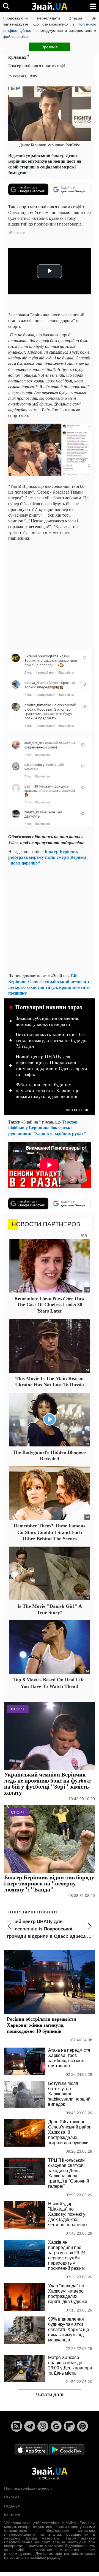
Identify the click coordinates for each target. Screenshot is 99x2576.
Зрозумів (50, 47)
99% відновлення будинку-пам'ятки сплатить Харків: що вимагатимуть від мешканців (48, 1090)
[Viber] (43, 2426)
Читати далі (50, 2395)
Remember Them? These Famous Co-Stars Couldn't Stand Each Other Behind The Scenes (50, 1532)
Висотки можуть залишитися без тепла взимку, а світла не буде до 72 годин (51, 1040)
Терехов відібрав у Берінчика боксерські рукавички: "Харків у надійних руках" (47, 1127)
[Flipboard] (69, 2426)
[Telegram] (30, 2426)
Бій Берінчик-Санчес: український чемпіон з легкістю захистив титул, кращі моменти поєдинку (49, 984)
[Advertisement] (50, 594)
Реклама (12, 2497)
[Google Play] (67, 2449)
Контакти (12, 2515)
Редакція (12, 2506)
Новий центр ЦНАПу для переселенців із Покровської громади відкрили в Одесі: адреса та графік (51, 1065)
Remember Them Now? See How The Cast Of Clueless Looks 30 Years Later (50, 1305)
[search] (6, 6)
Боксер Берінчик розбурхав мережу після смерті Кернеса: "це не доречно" (48, 857)
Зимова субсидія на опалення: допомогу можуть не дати (48, 1021)
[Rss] (16, 2426)
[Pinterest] (82, 2426)
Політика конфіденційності (28, 2488)
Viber (13, 843)
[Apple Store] (32, 2449)
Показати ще (76, 1109)
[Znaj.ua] (50, 6)
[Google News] (56, 2426)
